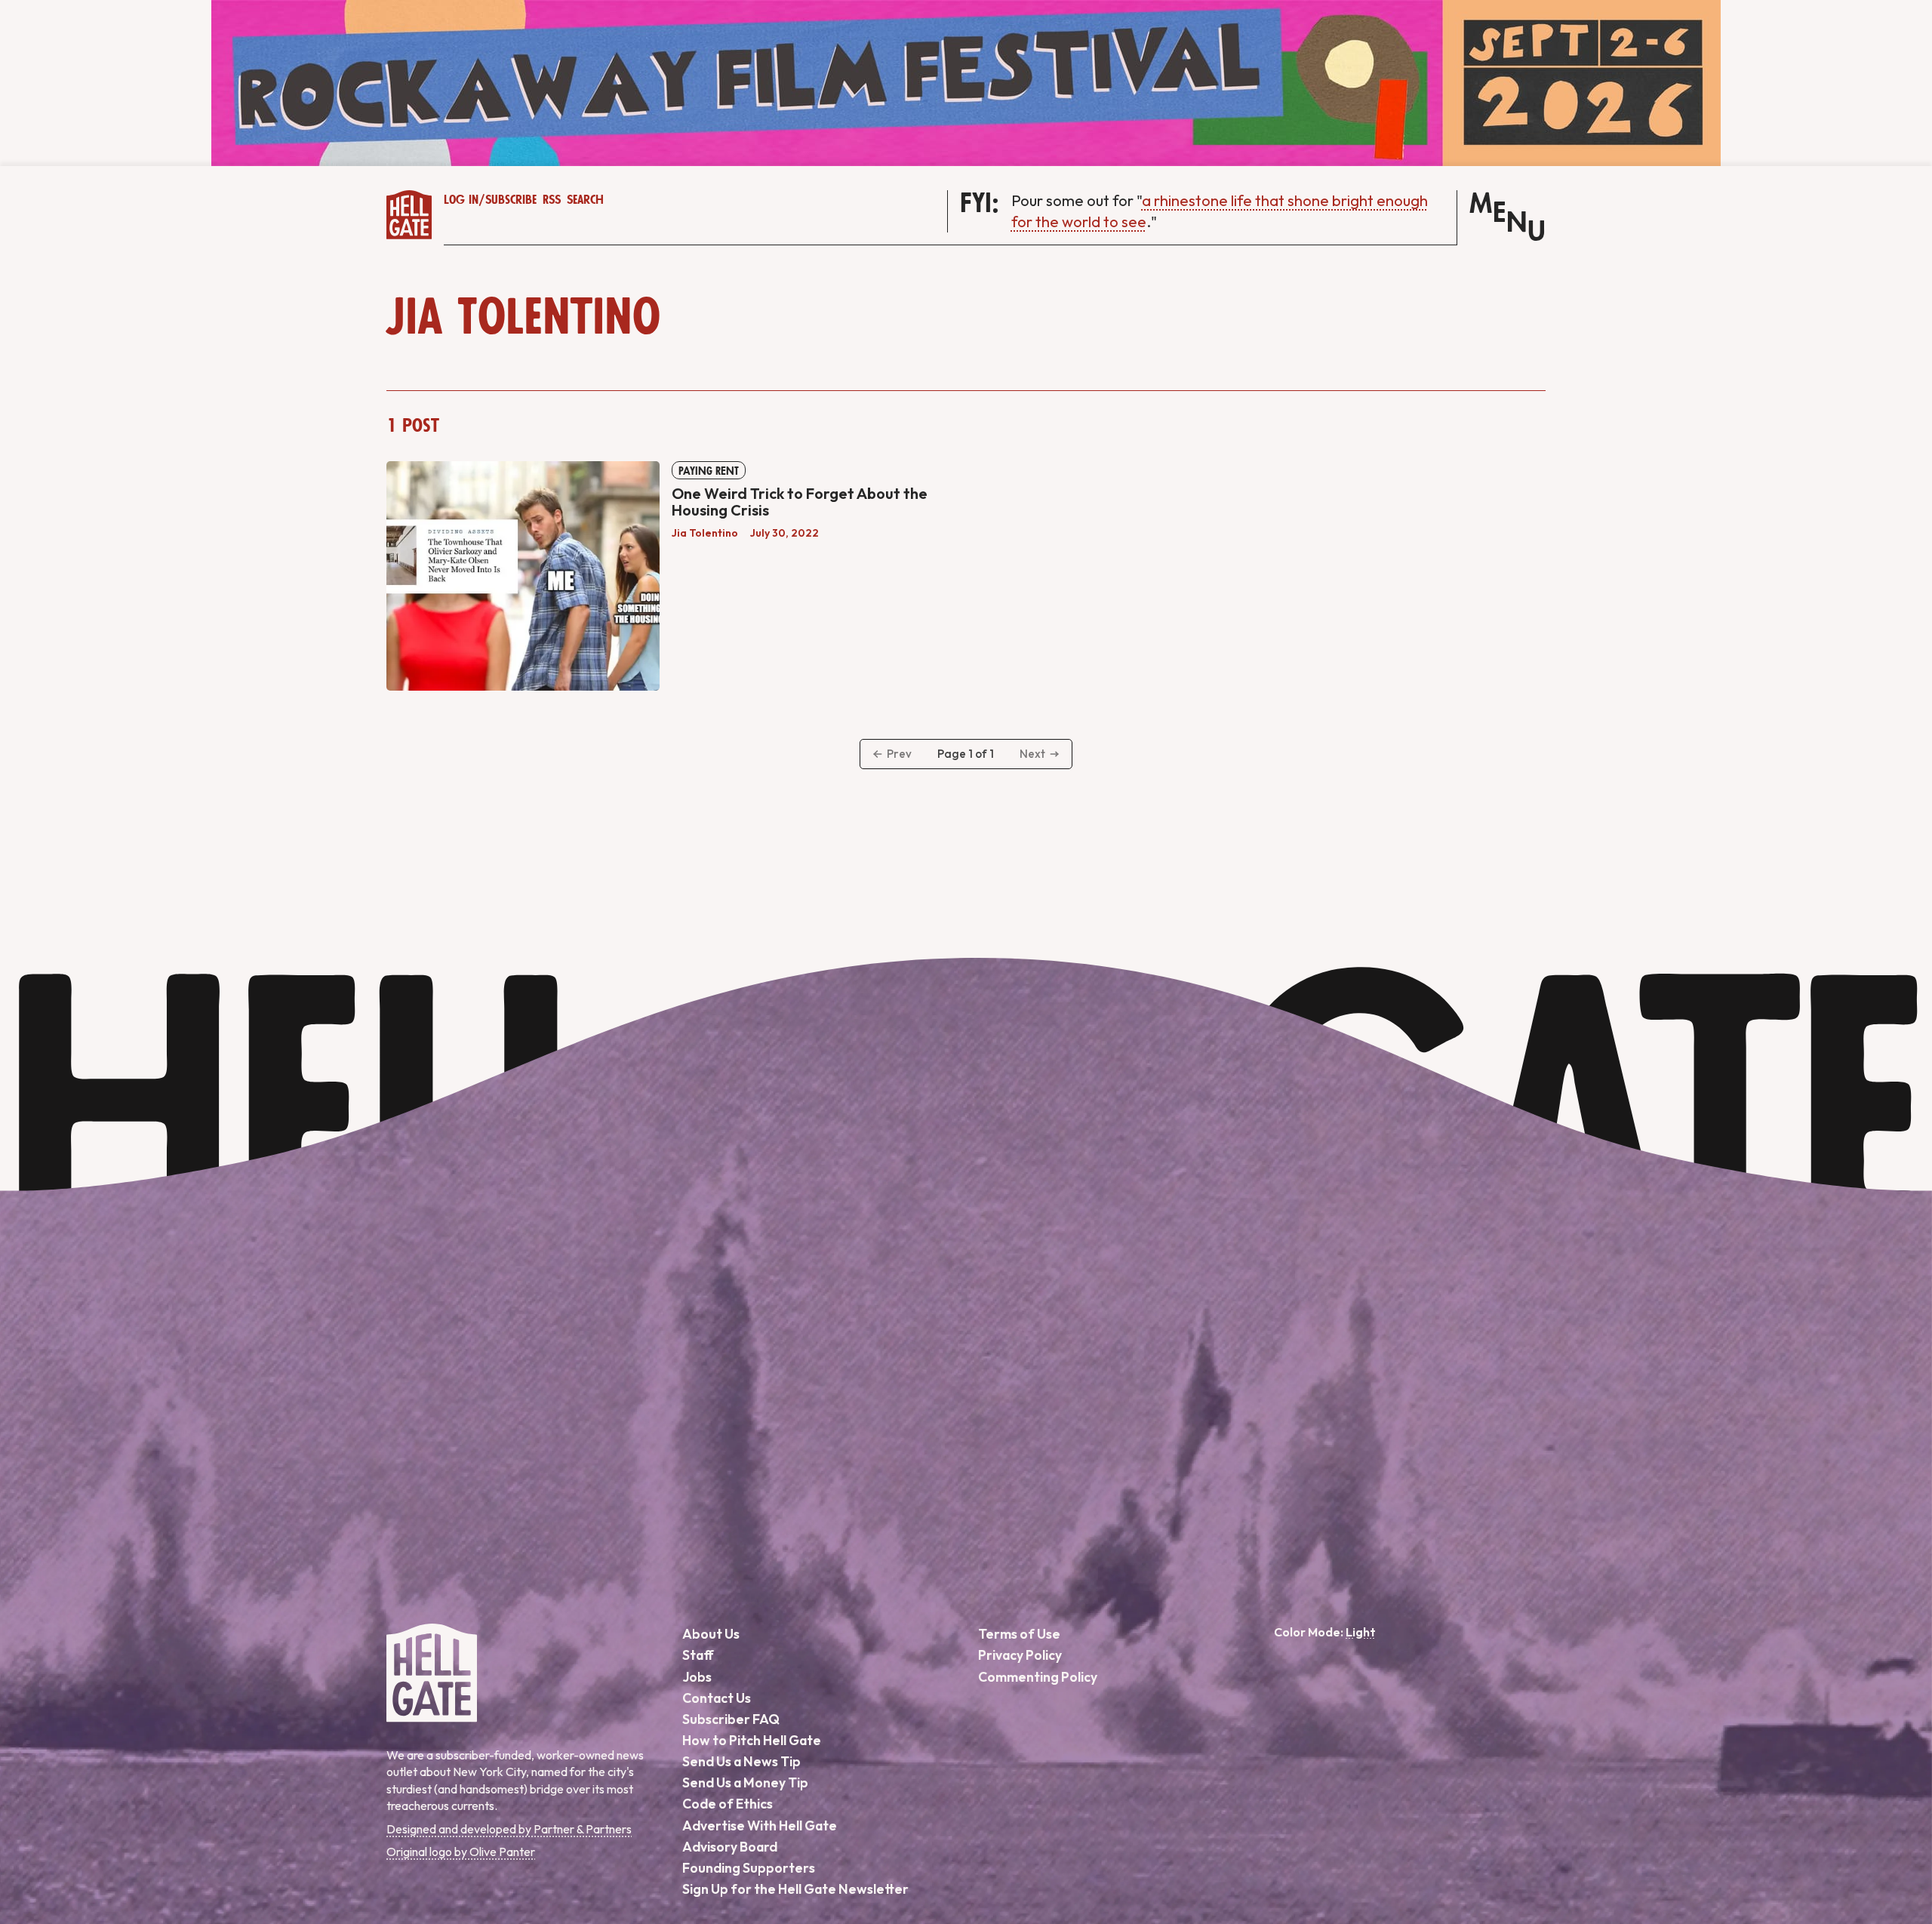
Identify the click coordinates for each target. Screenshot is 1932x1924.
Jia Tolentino (705, 533)
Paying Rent (709, 471)
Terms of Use (1019, 1634)
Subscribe (511, 200)
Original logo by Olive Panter (461, 1852)
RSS (552, 200)
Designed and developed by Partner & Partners (509, 1829)
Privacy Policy (1020, 1655)
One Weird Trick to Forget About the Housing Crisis (800, 502)
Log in (461, 200)
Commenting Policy (1038, 1677)
